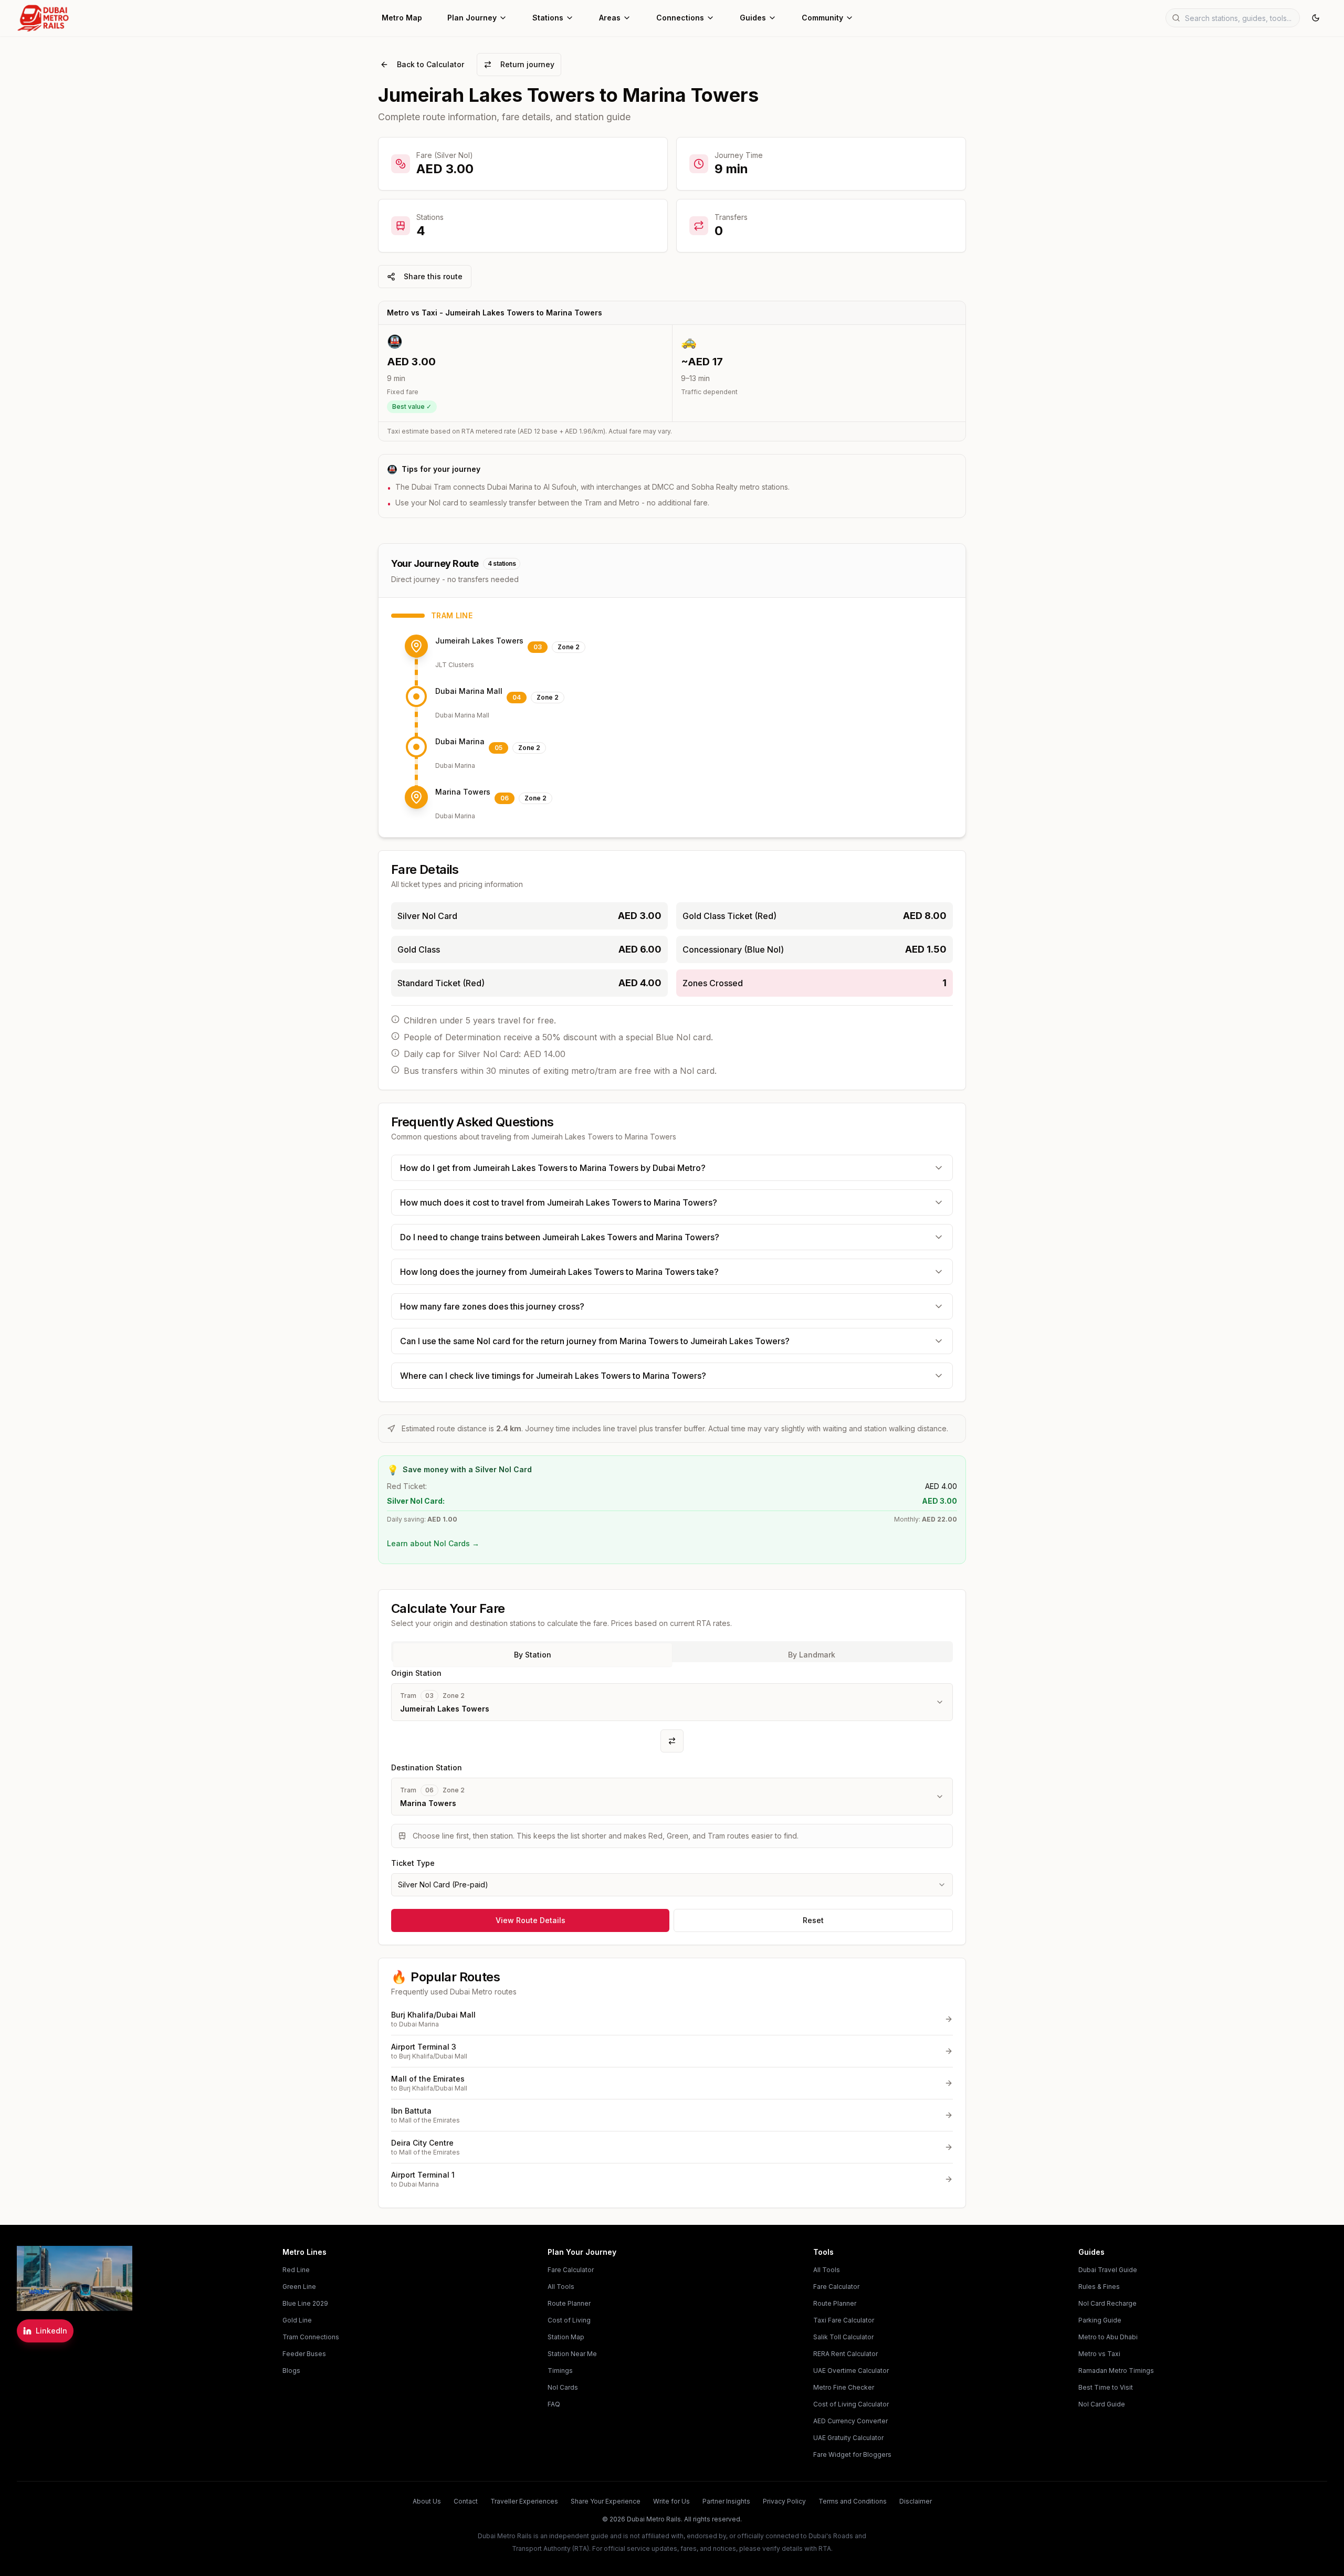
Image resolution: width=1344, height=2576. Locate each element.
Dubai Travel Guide (1108, 2270)
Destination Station (427, 1767)
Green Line (299, 2287)
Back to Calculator (430, 64)
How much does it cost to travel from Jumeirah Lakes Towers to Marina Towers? (559, 1202)
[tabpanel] (672, 1781)
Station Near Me (572, 2354)
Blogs (291, 2371)
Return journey (527, 64)
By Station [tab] (533, 1655)
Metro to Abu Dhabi (1108, 2337)
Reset (813, 1920)
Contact (466, 2501)
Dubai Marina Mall (469, 691)
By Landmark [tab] (812, 1655)
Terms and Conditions (853, 2501)
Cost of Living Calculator (851, 2404)
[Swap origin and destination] (672, 1741)
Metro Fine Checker (844, 2387)
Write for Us (671, 2501)
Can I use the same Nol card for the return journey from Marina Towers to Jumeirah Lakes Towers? (595, 1341)
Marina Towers (463, 792)
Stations (548, 18)
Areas (610, 18)
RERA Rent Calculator (846, 2354)
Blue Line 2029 (305, 2303)
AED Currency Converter (850, 2421)
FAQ (554, 2404)
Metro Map (402, 18)
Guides (753, 18)
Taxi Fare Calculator (844, 2320)
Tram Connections (311, 2337)
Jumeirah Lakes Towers (479, 641)
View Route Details (531, 1920)
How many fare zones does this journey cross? (492, 1306)
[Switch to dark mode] (1316, 18)
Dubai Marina (460, 741)
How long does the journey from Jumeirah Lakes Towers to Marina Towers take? (559, 1272)
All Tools (561, 2287)
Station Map (566, 2337)
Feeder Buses (304, 2354)
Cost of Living (569, 2320)
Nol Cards (563, 2387)
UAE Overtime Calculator (851, 2371)
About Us (427, 2501)
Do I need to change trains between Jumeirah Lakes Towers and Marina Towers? (560, 1237)
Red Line (296, 2270)
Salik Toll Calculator (843, 2337)
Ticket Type (413, 1863)
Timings (560, 2371)
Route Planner (569, 2303)
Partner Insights (726, 2501)
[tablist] (672, 1652)
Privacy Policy (784, 2501)
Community (822, 18)
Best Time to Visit (1106, 2387)
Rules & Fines (1099, 2287)
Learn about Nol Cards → (433, 1543)
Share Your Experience (606, 2501)
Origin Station (416, 1673)
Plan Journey (472, 18)
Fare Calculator (571, 2270)
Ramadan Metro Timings (1116, 2371)
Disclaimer (916, 2501)
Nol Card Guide (1102, 2404)
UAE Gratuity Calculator (848, 2438)
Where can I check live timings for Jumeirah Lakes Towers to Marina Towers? (553, 1376)
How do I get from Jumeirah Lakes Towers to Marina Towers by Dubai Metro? (553, 1168)
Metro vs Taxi (1099, 2354)
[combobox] (672, 1885)
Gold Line (297, 2320)
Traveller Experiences (524, 2501)
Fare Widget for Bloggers (852, 2454)
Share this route (433, 276)
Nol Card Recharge (1107, 2303)
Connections (680, 18)
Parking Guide (1100, 2320)
